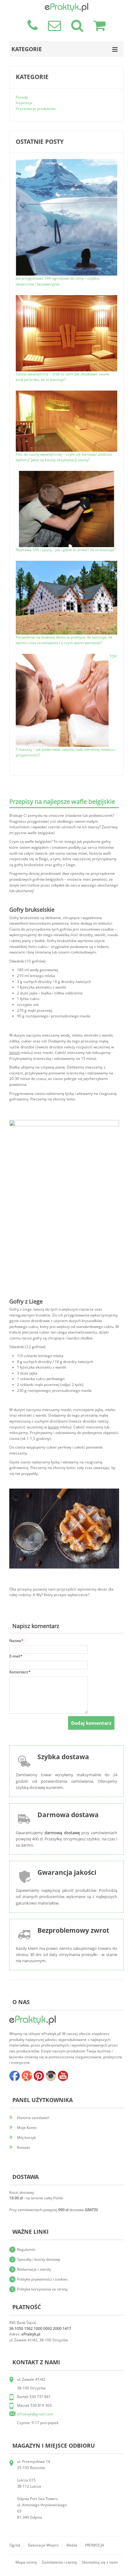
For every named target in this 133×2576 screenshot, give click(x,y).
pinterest (39, 2076)
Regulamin (26, 2249)
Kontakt (24, 2147)
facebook (15, 2076)
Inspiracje (24, 103)
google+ (27, 2076)
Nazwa (15, 1641)
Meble (72, 2545)
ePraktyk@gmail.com (35, 2414)
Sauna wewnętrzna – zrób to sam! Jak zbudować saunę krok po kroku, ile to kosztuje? (62, 377)
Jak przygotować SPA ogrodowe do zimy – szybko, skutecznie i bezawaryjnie (58, 281)
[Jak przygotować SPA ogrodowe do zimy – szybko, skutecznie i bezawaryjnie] (66, 162)
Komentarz (19, 1672)
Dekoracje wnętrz (43, 2545)
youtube (63, 2076)
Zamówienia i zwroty (59, 2562)
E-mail (15, 1656)
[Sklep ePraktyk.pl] (66, 6)
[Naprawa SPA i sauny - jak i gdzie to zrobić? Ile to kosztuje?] (66, 474)
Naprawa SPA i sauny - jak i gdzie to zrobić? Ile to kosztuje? (66, 550)
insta (51, 2076)
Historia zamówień (33, 2118)
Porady (22, 97)
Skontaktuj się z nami (100, 2562)
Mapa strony (26, 2562)
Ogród (15, 2545)
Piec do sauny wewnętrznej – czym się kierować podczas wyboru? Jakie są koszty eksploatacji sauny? (64, 457)
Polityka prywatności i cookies (42, 2279)
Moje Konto (27, 2128)
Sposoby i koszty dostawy (39, 2259)
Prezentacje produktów (36, 109)
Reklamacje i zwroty (34, 2269)
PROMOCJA (95, 2545)
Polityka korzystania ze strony (42, 2289)
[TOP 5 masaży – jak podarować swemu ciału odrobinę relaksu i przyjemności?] (63, 656)
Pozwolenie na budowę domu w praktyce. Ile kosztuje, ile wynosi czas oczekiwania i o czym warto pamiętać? (64, 640)
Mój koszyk (26, 2138)
